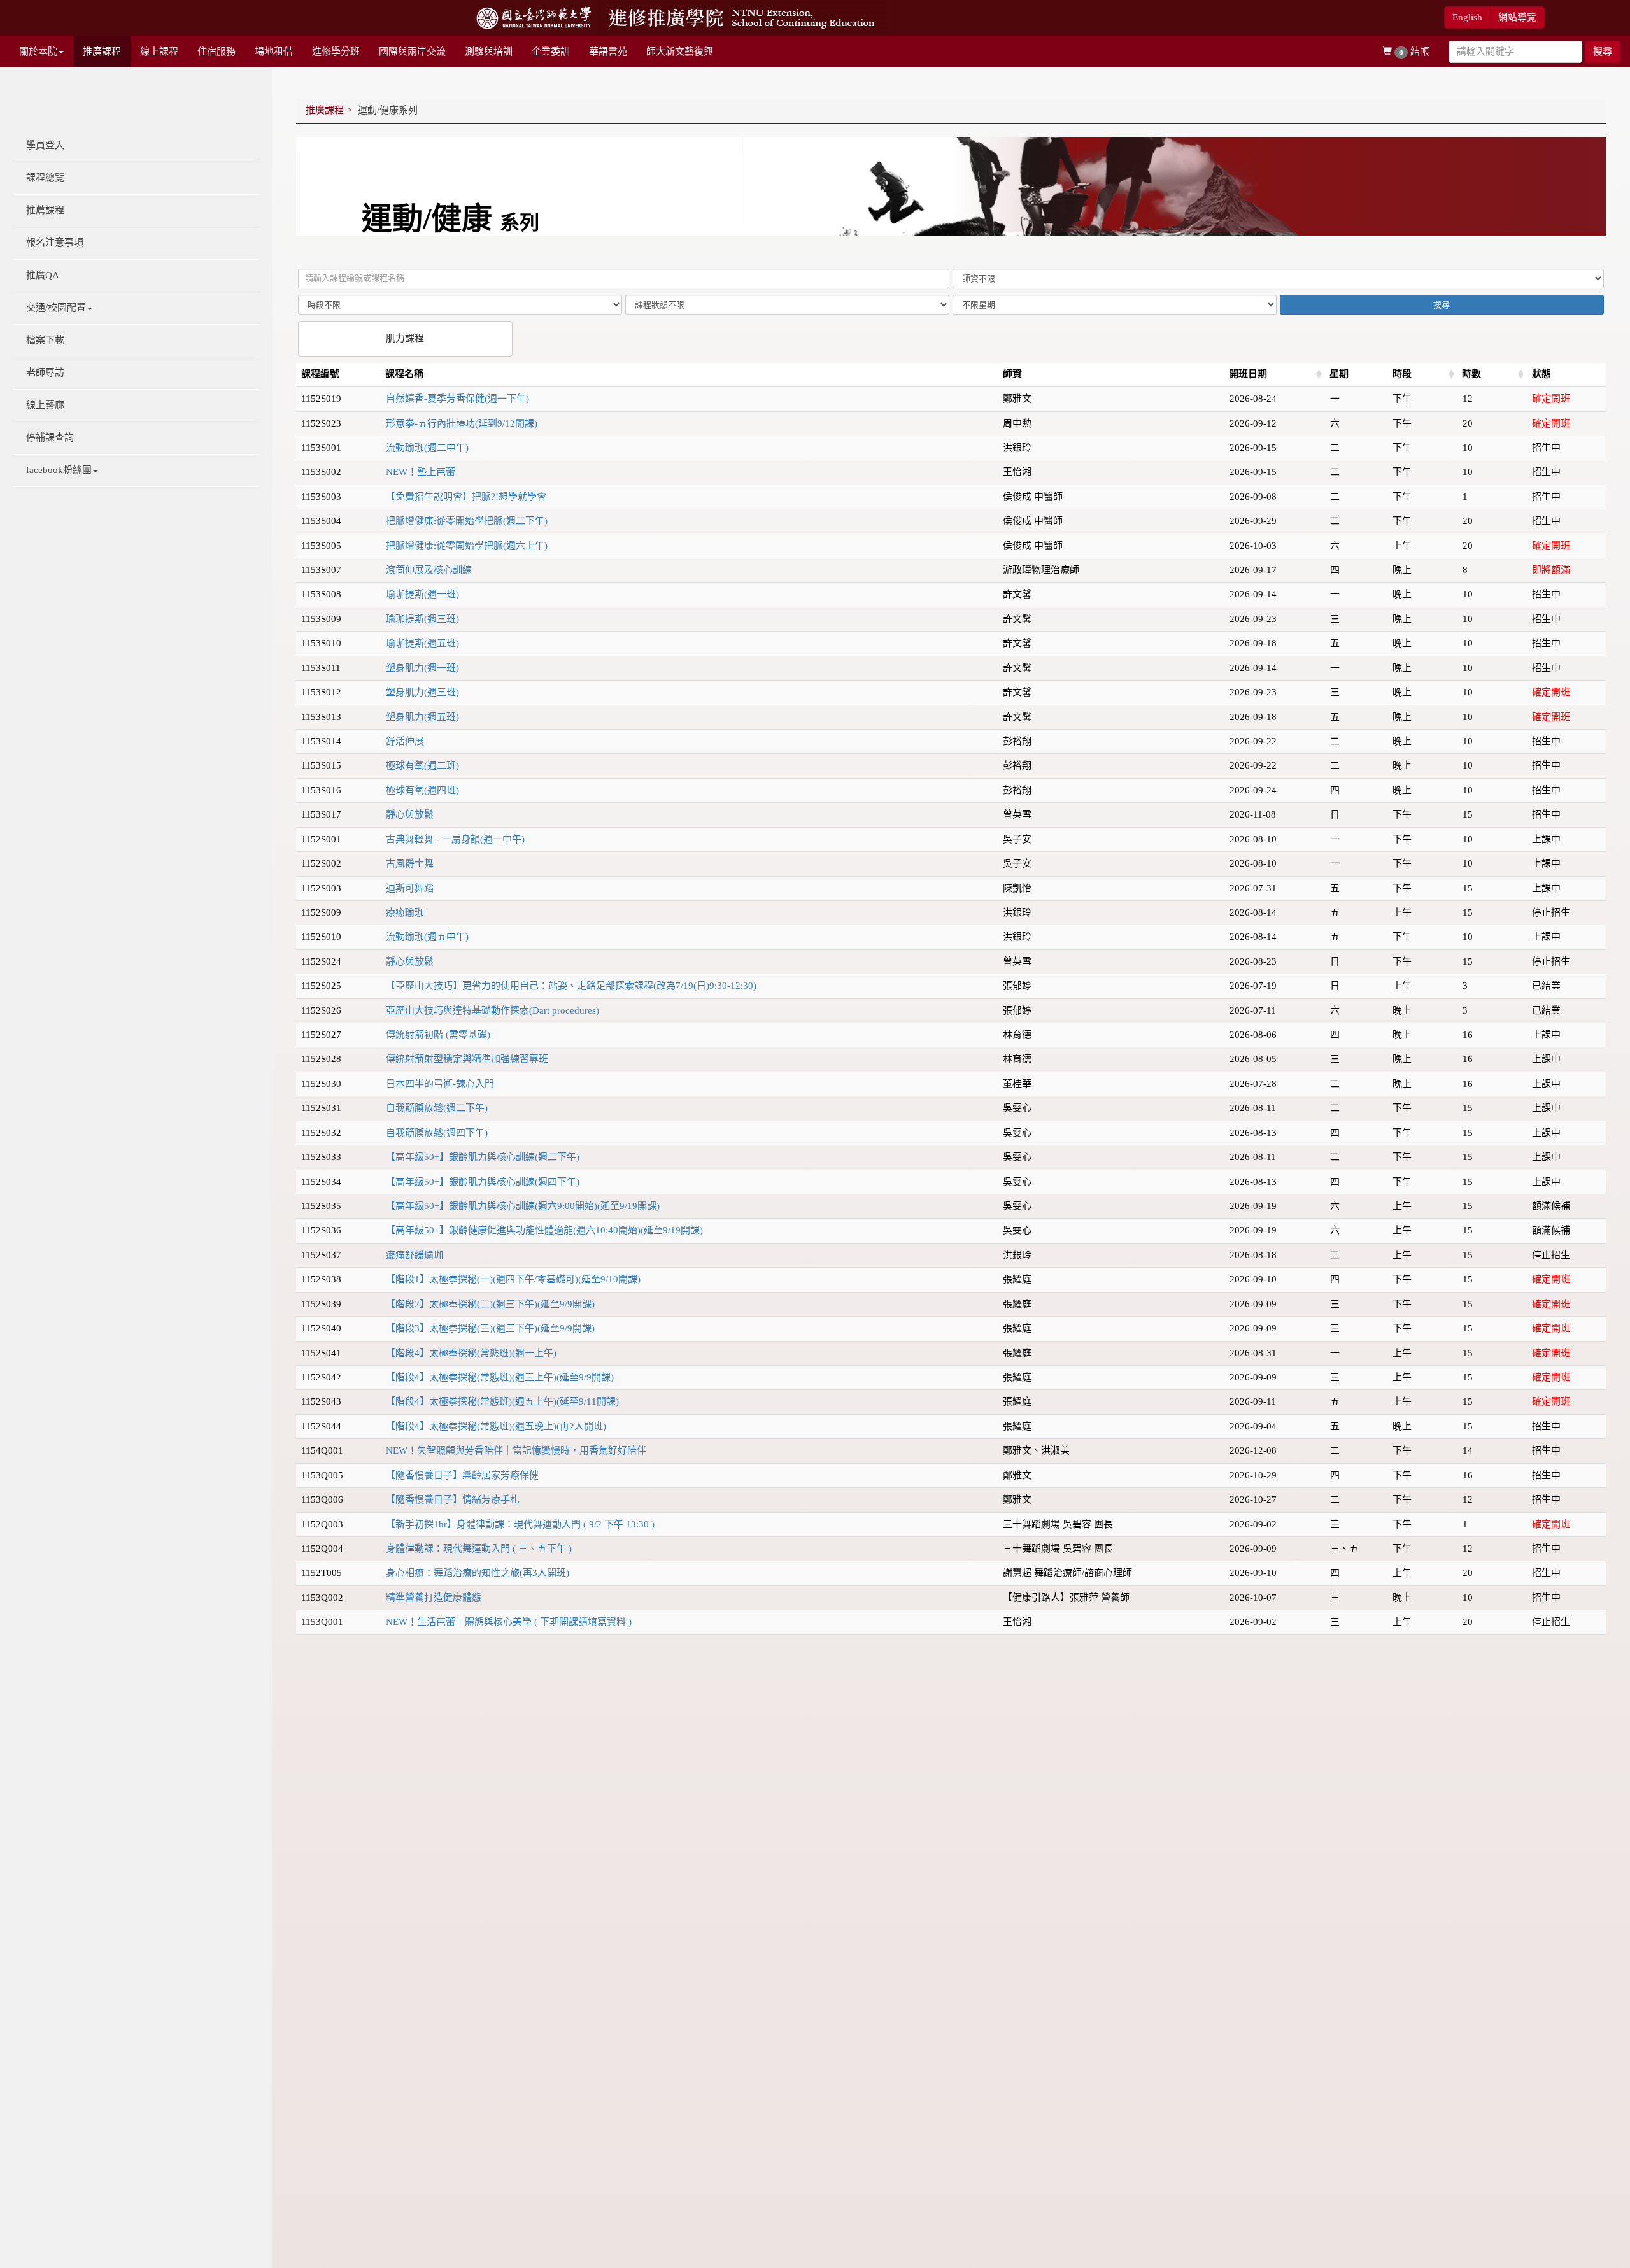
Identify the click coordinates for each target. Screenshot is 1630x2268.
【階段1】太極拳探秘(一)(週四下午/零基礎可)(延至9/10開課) (513, 1279)
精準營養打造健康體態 (434, 1598)
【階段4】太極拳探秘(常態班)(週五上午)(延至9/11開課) (502, 1401)
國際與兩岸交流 (412, 52)
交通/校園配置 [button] (56, 308)
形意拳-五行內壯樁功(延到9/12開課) (462, 423)
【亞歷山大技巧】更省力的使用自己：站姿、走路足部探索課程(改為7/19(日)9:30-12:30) (571, 986)
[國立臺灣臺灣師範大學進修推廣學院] (743, 17)
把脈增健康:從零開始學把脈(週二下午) (467, 521)
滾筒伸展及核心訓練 (429, 570)
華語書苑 (608, 52)
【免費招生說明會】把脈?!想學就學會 (466, 497)
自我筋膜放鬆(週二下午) (437, 1108)
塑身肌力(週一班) (422, 668)
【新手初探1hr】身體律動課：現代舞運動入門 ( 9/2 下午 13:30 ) (520, 1524)
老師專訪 (45, 372)
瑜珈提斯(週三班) (422, 619)
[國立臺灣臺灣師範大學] (535, 17)
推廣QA (43, 275)
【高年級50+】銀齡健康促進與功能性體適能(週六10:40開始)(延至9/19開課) (544, 1230)
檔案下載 (45, 340)
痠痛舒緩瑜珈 (415, 1255)
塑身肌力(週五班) (422, 717)
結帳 (1414, 52)
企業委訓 (551, 52)
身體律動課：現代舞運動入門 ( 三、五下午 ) (479, 1549)
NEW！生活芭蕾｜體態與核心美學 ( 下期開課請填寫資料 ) (509, 1622)
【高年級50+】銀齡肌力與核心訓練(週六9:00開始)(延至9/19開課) (523, 1206)
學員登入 (45, 145)
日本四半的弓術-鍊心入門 (440, 1084)
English (1467, 17)
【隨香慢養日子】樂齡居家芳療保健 (462, 1475)
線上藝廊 (45, 405)
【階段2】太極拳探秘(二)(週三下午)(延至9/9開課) (490, 1304)
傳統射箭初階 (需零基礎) (438, 1035)
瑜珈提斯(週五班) (422, 643)
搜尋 (1603, 52)
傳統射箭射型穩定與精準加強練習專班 (467, 1059)
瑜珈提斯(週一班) (422, 594)
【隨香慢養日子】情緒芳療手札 (453, 1499)
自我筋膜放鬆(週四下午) (437, 1133)
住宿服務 (216, 52)
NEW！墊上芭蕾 (421, 472)
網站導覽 (1517, 17)
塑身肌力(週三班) (422, 692)
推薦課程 (45, 210)
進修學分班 (336, 52)
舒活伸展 (405, 741)
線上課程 (159, 52)
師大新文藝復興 (680, 52)
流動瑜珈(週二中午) (427, 448)
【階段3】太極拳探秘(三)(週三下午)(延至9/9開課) (490, 1328)
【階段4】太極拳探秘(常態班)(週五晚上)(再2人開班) (496, 1426)
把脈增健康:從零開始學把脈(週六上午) (467, 546)
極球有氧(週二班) (422, 765)
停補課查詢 (50, 437)
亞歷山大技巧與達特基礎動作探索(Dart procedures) (493, 1010)
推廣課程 (102, 52)
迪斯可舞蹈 (410, 888)
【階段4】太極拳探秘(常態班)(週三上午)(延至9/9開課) (500, 1377)
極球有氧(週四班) (422, 790)
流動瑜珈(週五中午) (427, 937)
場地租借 (274, 52)
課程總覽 (45, 178)
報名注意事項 (55, 243)
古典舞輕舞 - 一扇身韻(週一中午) (455, 839)
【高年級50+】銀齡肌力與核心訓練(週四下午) (483, 1182)
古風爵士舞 (410, 863)
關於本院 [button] (38, 52)
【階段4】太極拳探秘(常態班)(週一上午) (471, 1353)
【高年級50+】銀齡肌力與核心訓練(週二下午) (483, 1157)
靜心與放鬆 (410, 814)
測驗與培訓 (489, 52)
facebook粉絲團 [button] (59, 470)
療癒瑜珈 (405, 912)
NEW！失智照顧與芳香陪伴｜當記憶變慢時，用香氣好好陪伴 (516, 1450)
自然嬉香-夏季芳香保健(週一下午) (457, 399)
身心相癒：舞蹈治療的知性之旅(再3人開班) (478, 1573)
